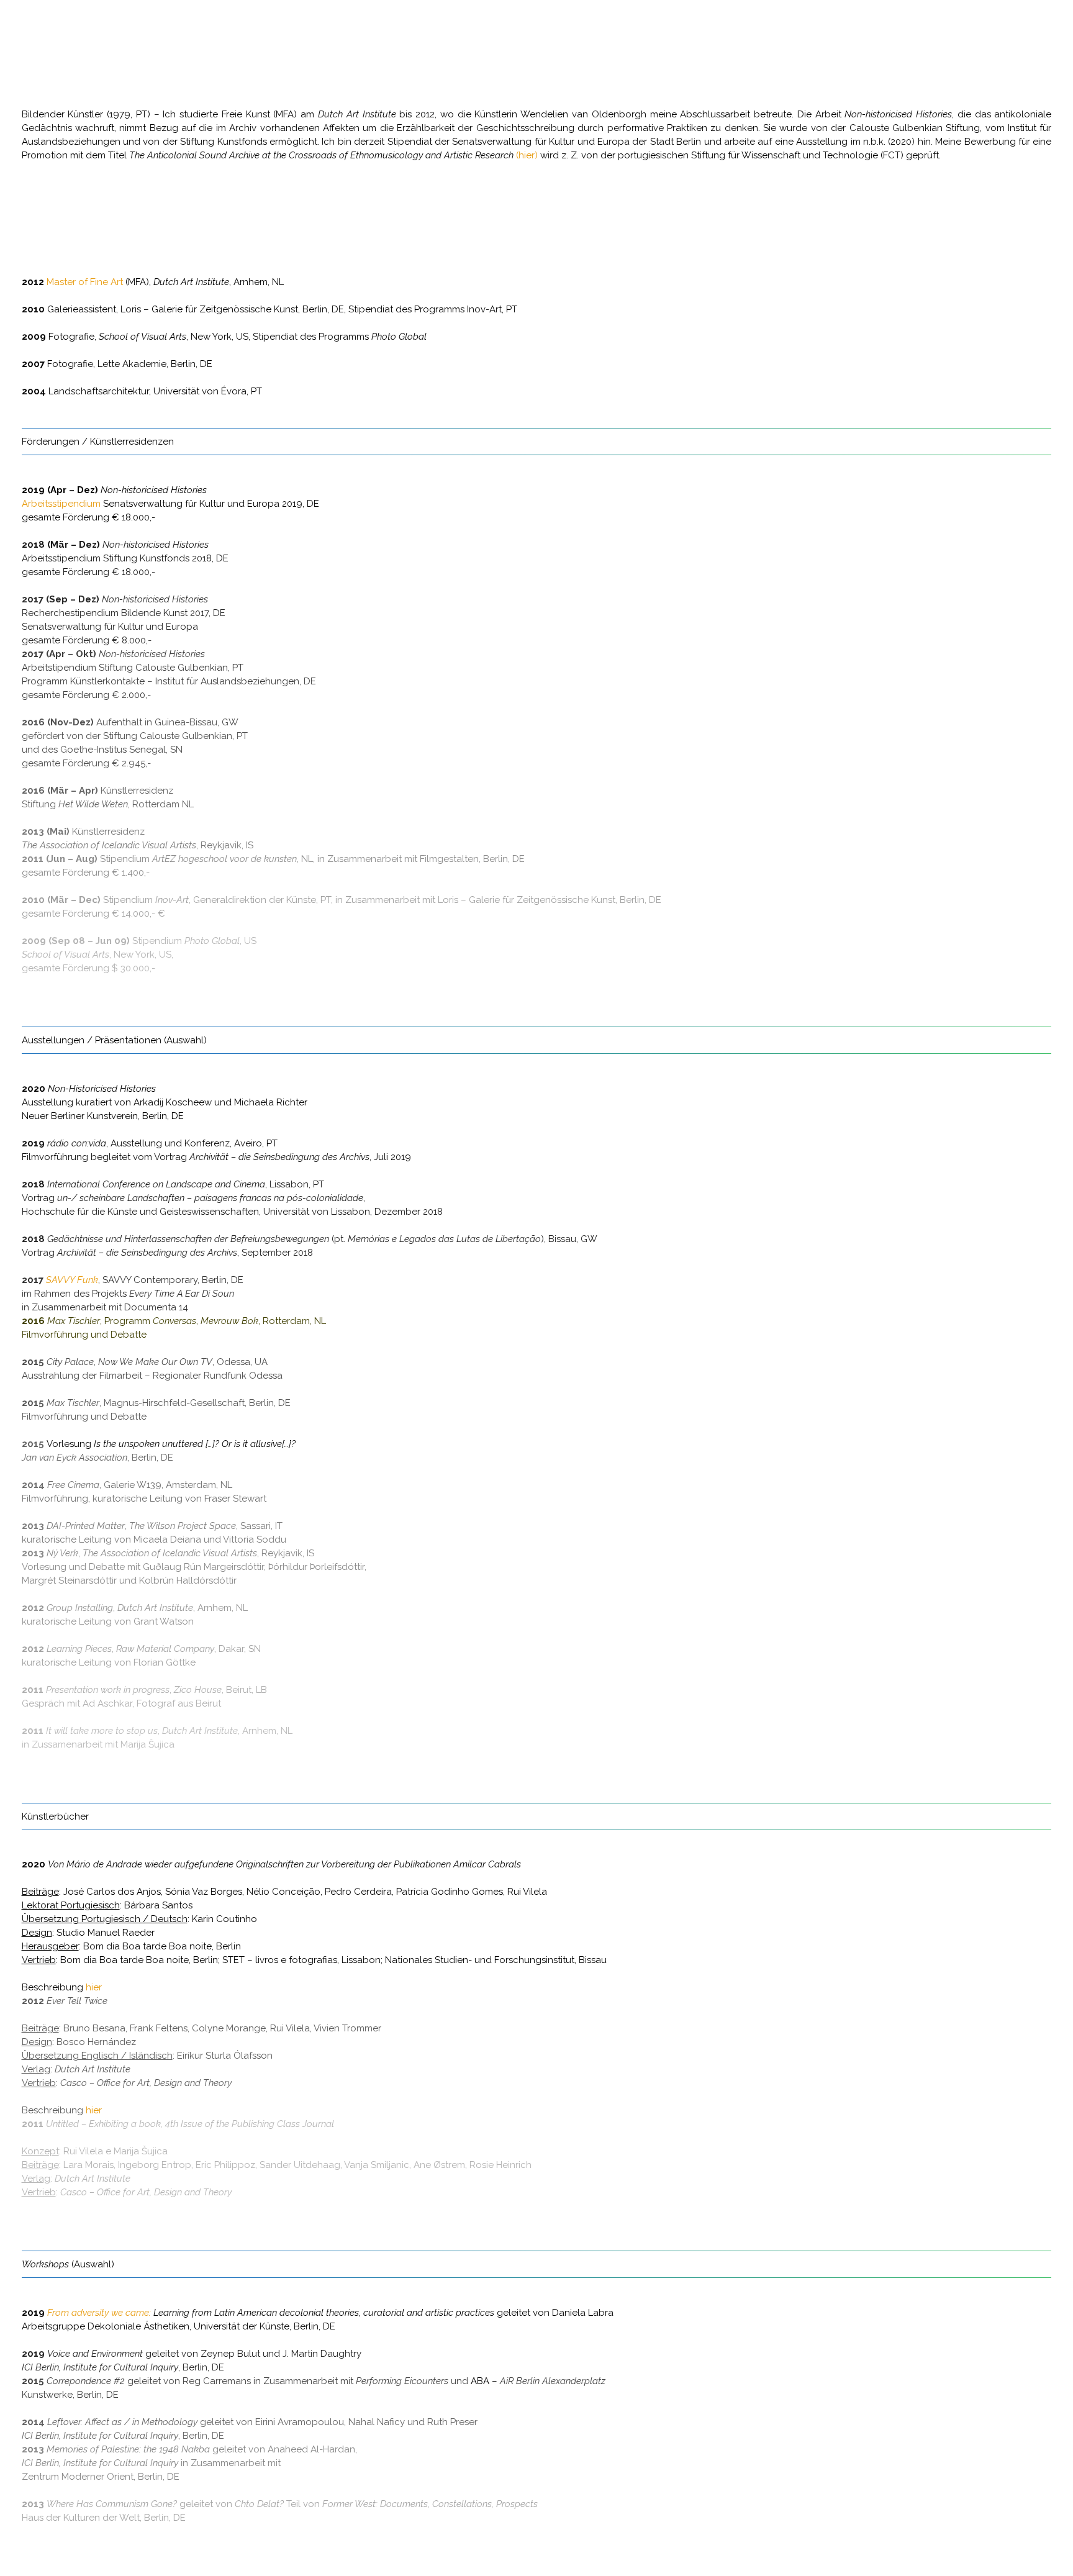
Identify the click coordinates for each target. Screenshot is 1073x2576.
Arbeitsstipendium (61, 504)
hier (94, 1987)
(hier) (527, 155)
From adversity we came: (99, 2313)
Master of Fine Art (85, 282)
